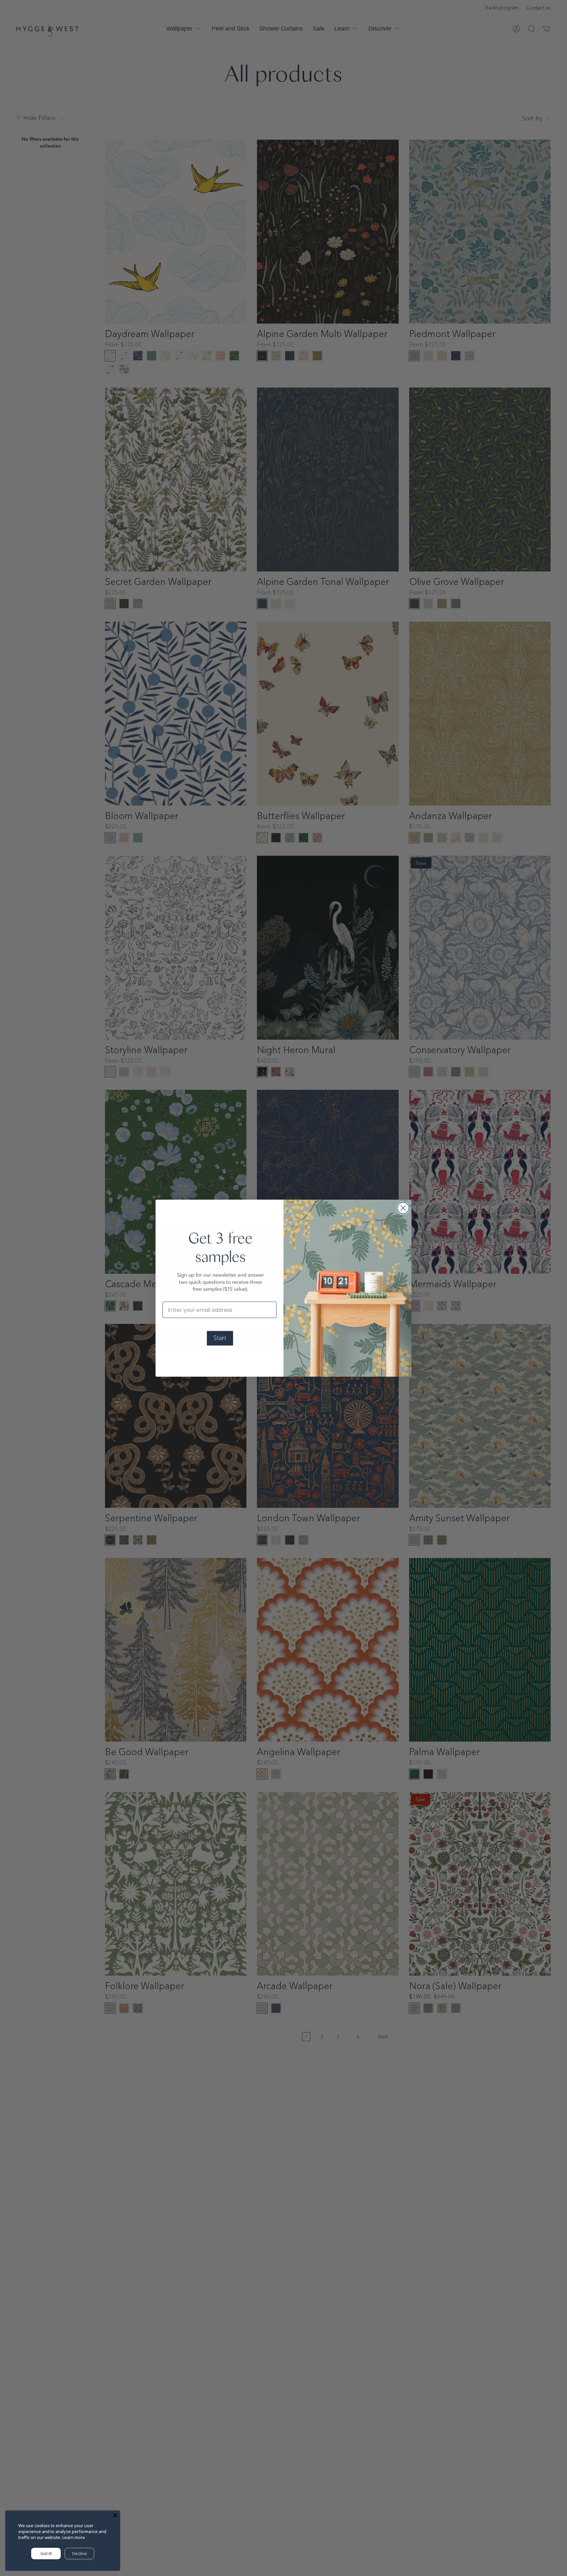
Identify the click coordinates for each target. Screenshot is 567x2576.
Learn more (74, 2537)
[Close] (115, 2515)
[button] (220, 1338)
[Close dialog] (403, 1208)
